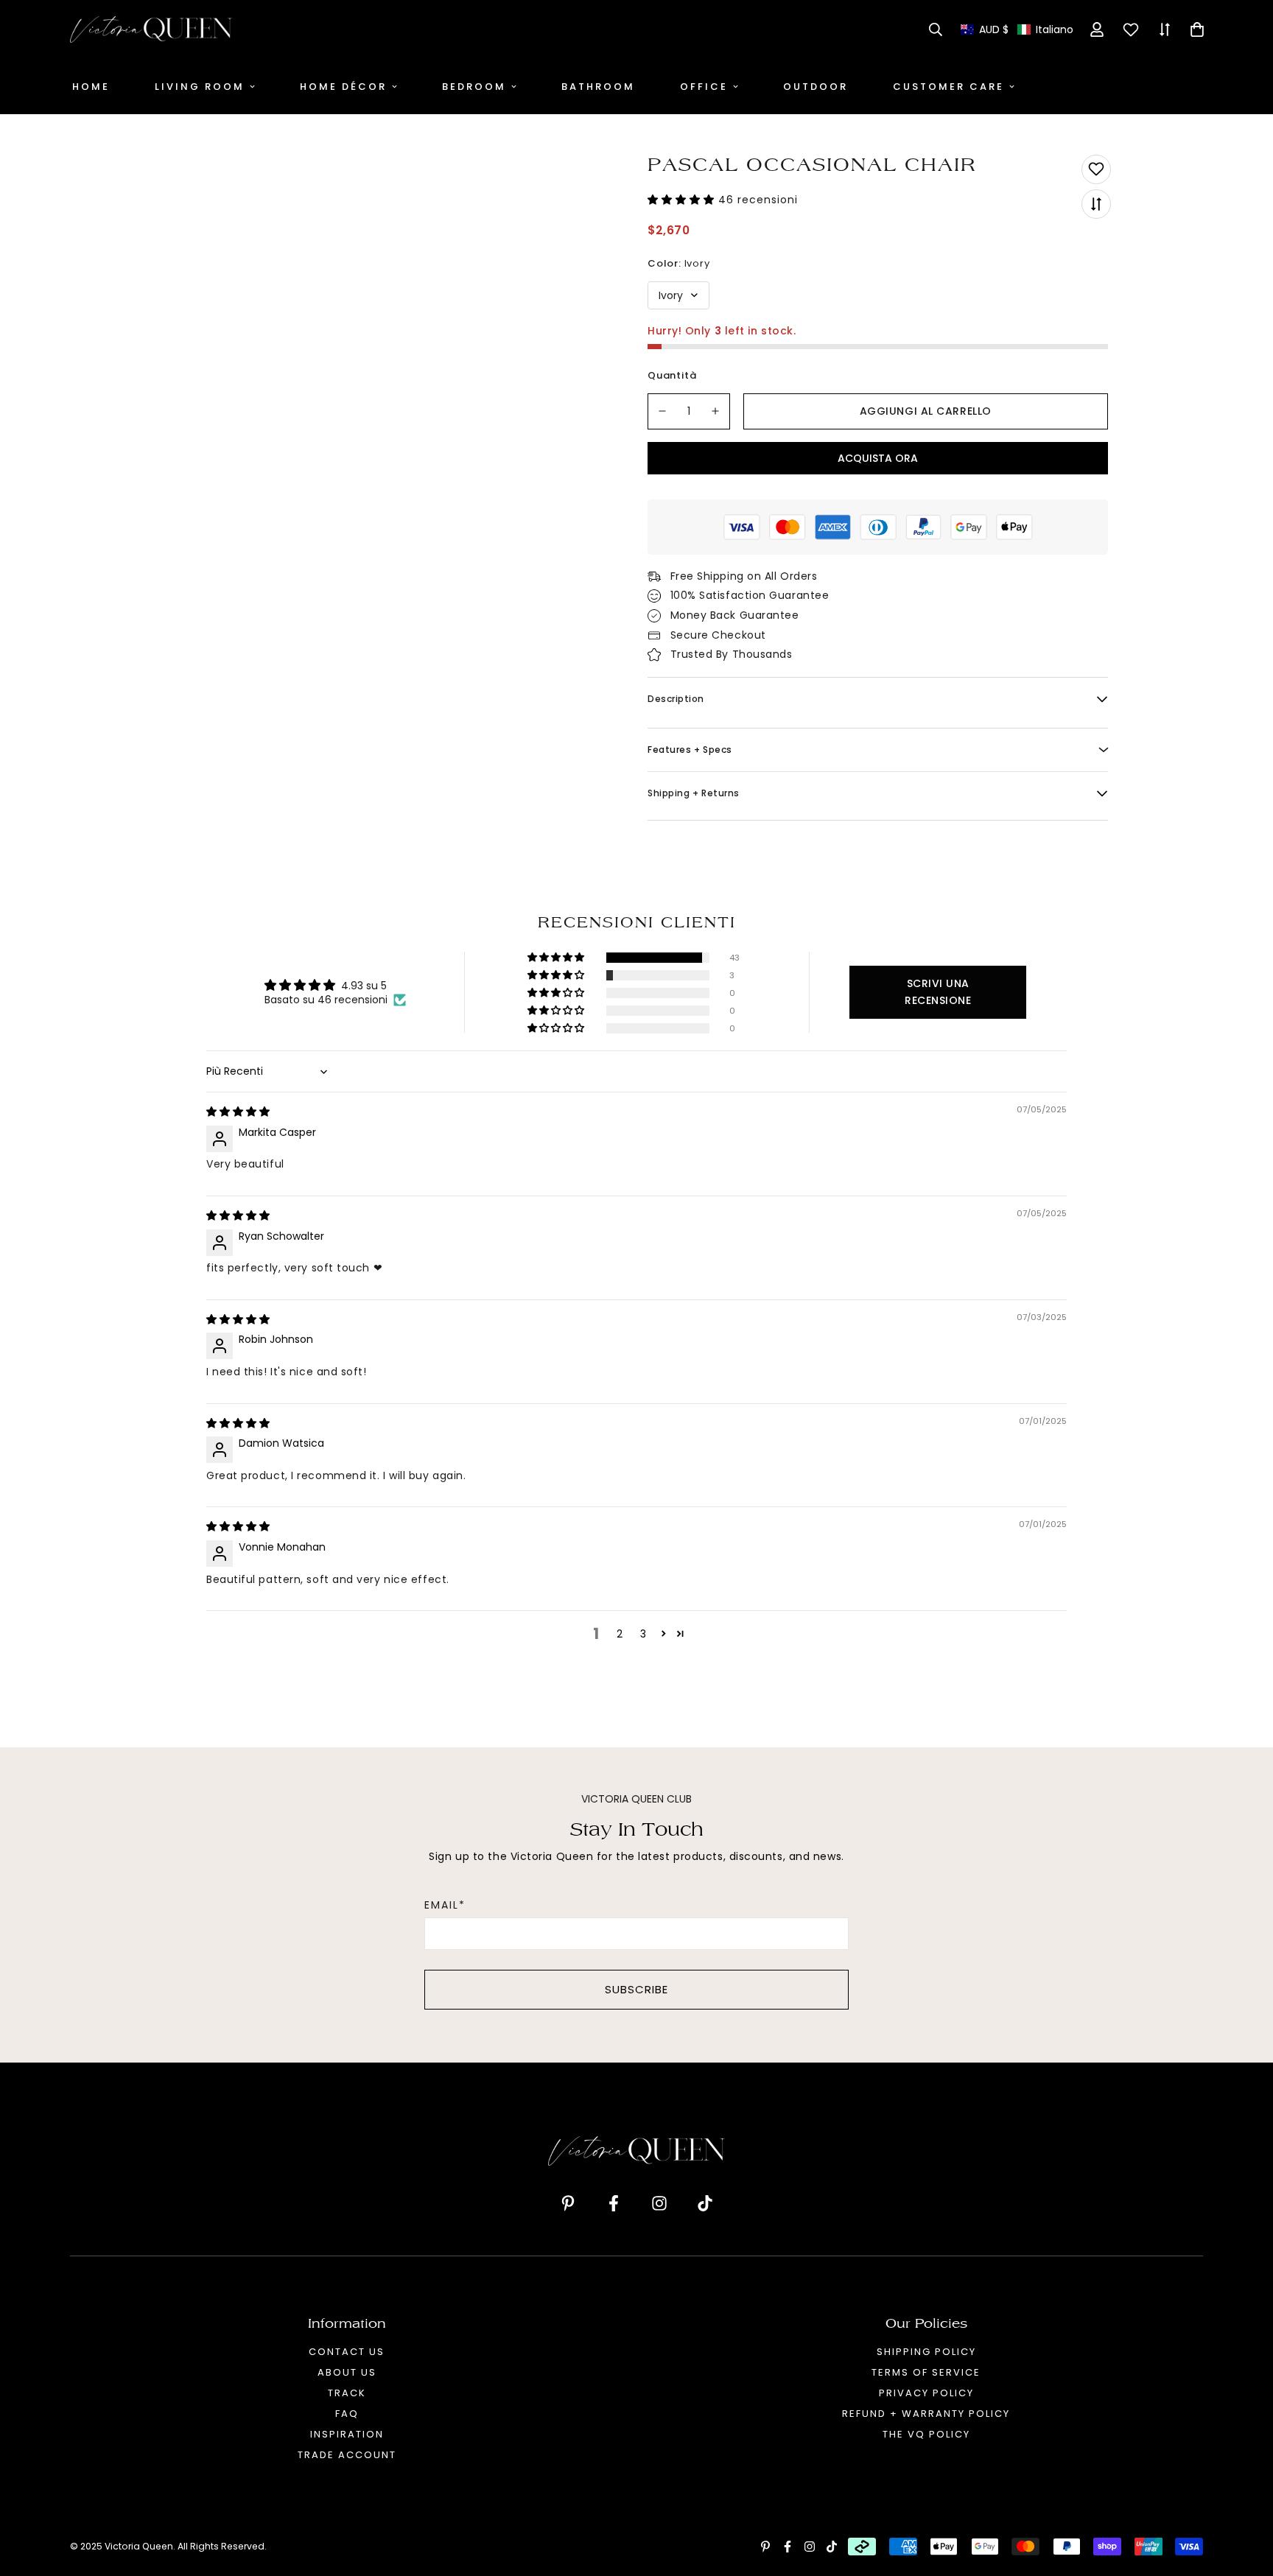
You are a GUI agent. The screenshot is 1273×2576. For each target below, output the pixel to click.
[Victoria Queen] (151, 29)
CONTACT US (347, 2352)
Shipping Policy (926, 2352)
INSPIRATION (347, 2434)
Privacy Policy (926, 2393)
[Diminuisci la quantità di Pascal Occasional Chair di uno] (662, 411)
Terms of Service (926, 2372)
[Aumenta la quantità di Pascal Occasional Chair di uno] (716, 411)
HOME (91, 87)
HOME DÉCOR (343, 87)
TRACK (347, 2393)
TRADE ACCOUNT (347, 2455)
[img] (238, 1112)
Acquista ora (878, 458)
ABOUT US (347, 2372)
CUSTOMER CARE (948, 87)
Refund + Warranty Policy (926, 2414)
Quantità (672, 375)
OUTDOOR (816, 87)
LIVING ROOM (200, 87)
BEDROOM (474, 87)
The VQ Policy (926, 2434)
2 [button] (620, 1634)
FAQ (347, 2414)
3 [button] (643, 1634)
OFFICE (704, 87)
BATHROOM (598, 87)
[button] (1017, 30)
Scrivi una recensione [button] (938, 992)
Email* (445, 1905)
